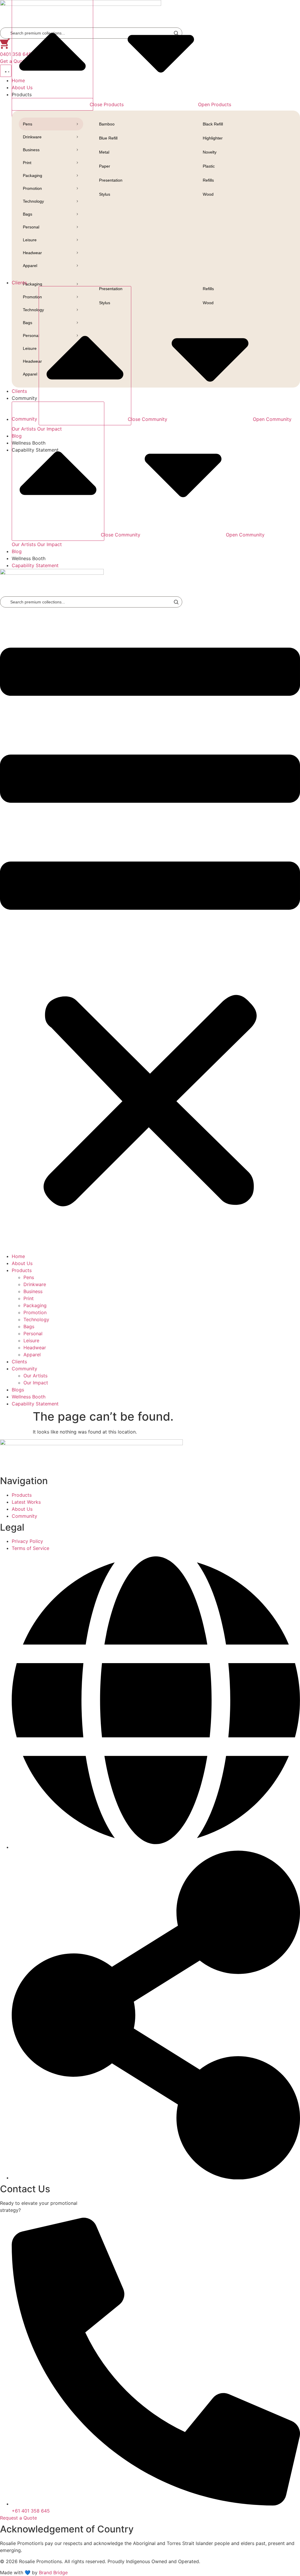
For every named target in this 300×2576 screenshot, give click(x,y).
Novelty (210, 152)
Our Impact (50, 544)
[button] (150, 930)
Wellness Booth (29, 1397)
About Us (22, 1263)
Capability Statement (35, 1404)
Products (22, 1270)
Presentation (111, 180)
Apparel (30, 266)
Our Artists (24, 544)
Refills (208, 180)
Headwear (32, 253)
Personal (31, 227)
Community (24, 1369)
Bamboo (107, 124)
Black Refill (213, 124)
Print (27, 163)
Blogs (18, 1390)
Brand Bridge (53, 2572)
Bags (28, 214)
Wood (208, 194)
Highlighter (213, 138)
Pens (28, 124)
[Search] (176, 602)
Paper (105, 166)
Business (31, 150)
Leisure (30, 240)
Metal (104, 152)
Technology (33, 201)
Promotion (32, 188)
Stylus (105, 194)
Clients (19, 1362)
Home (18, 1256)
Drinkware (32, 137)
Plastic (209, 166)
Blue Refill (108, 138)
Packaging (33, 175)
